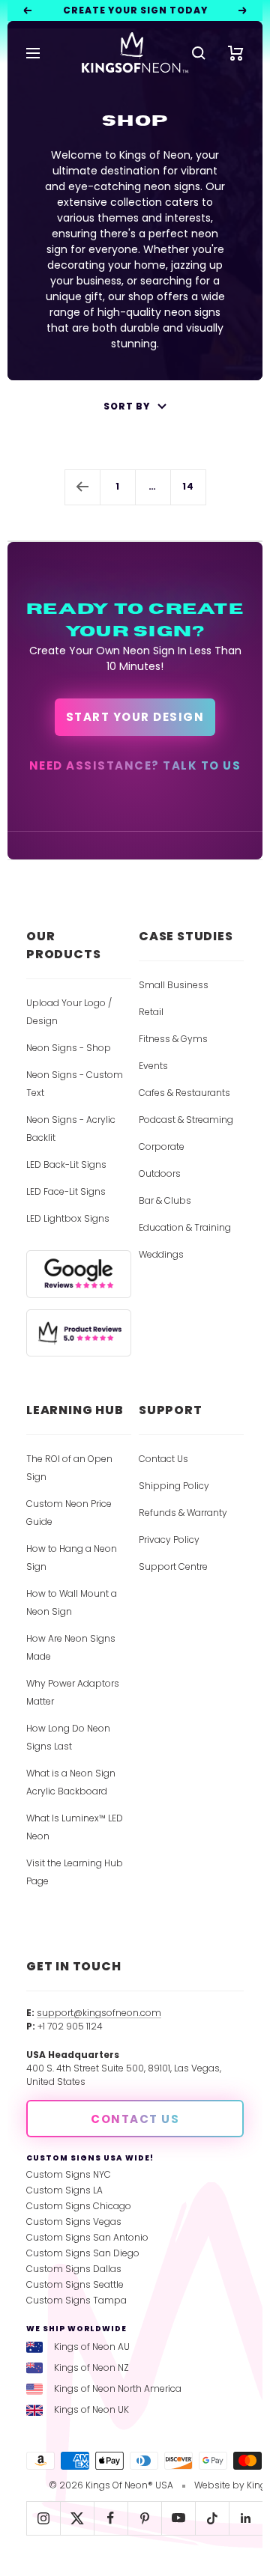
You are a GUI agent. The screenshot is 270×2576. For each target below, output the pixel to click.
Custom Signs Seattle (75, 2284)
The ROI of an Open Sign (69, 1468)
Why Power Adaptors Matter (73, 1692)
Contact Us (163, 1459)
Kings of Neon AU (92, 2347)
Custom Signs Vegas (74, 2222)
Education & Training (185, 1227)
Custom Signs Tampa (76, 2300)
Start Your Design (135, 717)
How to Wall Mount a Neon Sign (72, 1602)
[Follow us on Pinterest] (144, 2518)
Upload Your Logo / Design (69, 1012)
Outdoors (160, 1173)
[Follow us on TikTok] (212, 2518)
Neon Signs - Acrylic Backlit (71, 1129)
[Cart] (236, 53)
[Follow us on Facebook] (111, 2518)
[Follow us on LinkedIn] (246, 2518)
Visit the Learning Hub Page (75, 1872)
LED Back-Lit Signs (66, 1164)
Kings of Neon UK (91, 2409)
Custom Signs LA (64, 2190)
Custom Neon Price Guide (69, 1513)
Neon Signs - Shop (69, 1048)
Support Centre (173, 1566)
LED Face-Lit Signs (66, 1191)
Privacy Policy (169, 1540)
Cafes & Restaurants (184, 1093)
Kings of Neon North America (118, 2388)
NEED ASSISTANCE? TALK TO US (135, 765)
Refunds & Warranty (183, 1513)
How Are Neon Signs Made (71, 1647)
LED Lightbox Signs (68, 1218)
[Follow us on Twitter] (77, 2518)
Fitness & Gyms (173, 1039)
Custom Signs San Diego (83, 2253)
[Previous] (82, 487)
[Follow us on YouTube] (178, 2518)
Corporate (162, 1147)
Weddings (161, 1254)
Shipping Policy (174, 1486)
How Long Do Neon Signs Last (68, 1737)
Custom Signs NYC (69, 2174)
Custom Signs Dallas (74, 2269)
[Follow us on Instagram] (43, 2518)
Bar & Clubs (165, 1200)
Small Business (174, 985)
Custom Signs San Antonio (87, 2237)
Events (153, 1066)
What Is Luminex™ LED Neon (75, 1827)
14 (188, 486)
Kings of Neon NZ (91, 2368)
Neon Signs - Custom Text (75, 1084)
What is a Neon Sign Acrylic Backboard (71, 1782)
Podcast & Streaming (186, 1120)
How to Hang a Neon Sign (72, 1558)
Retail (151, 1012)
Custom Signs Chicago (79, 2206)
